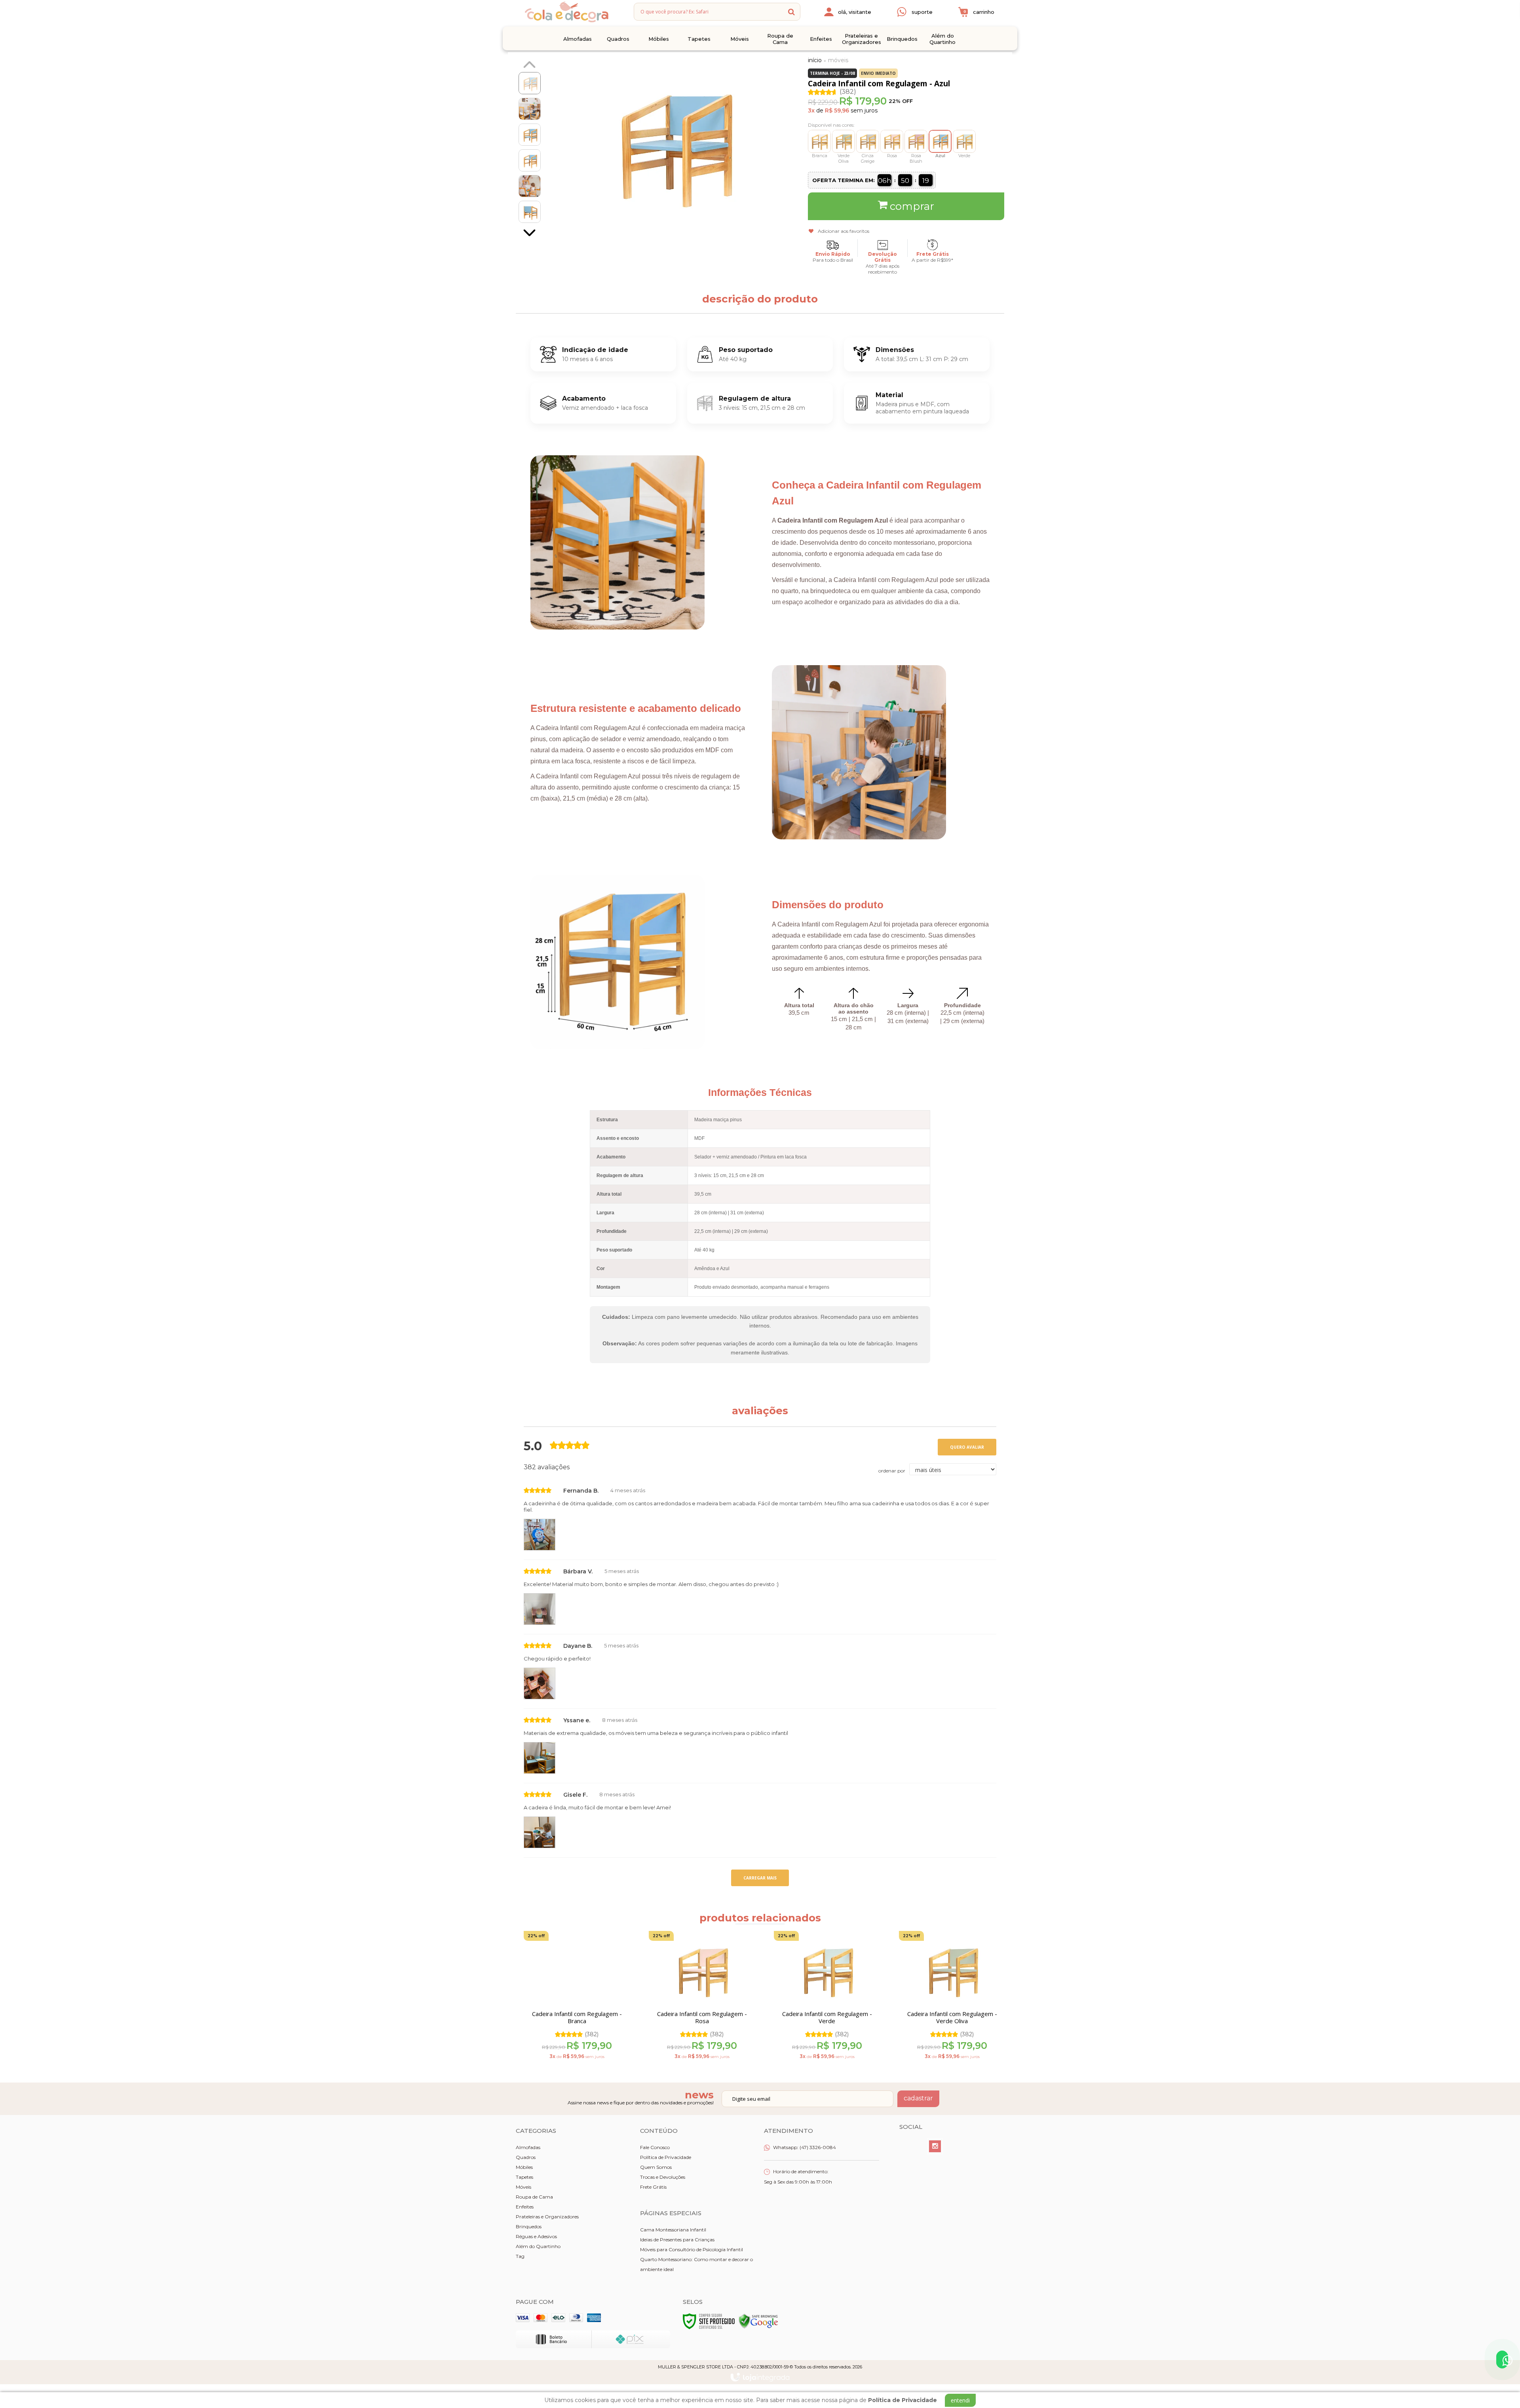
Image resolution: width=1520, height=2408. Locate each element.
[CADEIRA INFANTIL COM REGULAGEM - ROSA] (892, 141)
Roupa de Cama (534, 2197)
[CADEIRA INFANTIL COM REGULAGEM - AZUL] (940, 141)
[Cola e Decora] (566, 12)
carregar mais (760, 1878)
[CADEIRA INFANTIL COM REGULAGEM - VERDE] (964, 141)
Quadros (526, 2157)
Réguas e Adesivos (536, 2236)
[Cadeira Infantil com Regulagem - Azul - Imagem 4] (530, 160)
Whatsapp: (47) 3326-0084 (804, 2147)
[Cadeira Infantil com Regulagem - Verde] (827, 1998)
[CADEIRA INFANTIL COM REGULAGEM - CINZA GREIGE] (868, 141)
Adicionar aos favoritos (844, 231)
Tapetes (524, 2177)
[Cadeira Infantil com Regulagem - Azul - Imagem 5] (530, 186)
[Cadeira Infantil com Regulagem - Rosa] (702, 1998)
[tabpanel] (572, 1998)
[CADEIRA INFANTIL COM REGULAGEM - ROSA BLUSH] (916, 141)
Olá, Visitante (855, 12)
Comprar (912, 206)
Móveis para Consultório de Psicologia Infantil (692, 2249)
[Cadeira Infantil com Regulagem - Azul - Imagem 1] (530, 83)
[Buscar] (791, 12)
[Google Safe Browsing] (758, 2321)
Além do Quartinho (538, 2246)
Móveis (838, 60)
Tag (520, 2256)
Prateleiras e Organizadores (547, 2217)
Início (815, 60)
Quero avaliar (967, 1447)
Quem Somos (656, 2167)
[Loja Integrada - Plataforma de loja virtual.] (760, 2377)
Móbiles (524, 2167)
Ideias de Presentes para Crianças (677, 2240)
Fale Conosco (655, 2147)
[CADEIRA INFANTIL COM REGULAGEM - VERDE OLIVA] (844, 141)
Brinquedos (529, 2226)
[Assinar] (918, 2099)
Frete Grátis (653, 2187)
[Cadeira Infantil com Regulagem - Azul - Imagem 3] (530, 135)
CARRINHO (979, 12)
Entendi (960, 2400)
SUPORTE (922, 12)
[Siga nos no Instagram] (935, 2146)
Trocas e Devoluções (663, 2177)
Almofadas (528, 2147)
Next (530, 234)
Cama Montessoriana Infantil (673, 2230)
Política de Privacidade (666, 2157)
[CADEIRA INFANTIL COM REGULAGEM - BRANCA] (819, 141)
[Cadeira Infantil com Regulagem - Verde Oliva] (952, 1998)
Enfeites (525, 2207)
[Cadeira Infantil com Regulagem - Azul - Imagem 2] (530, 109)
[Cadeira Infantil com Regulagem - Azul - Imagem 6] (530, 212)
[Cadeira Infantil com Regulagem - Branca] (577, 1998)
